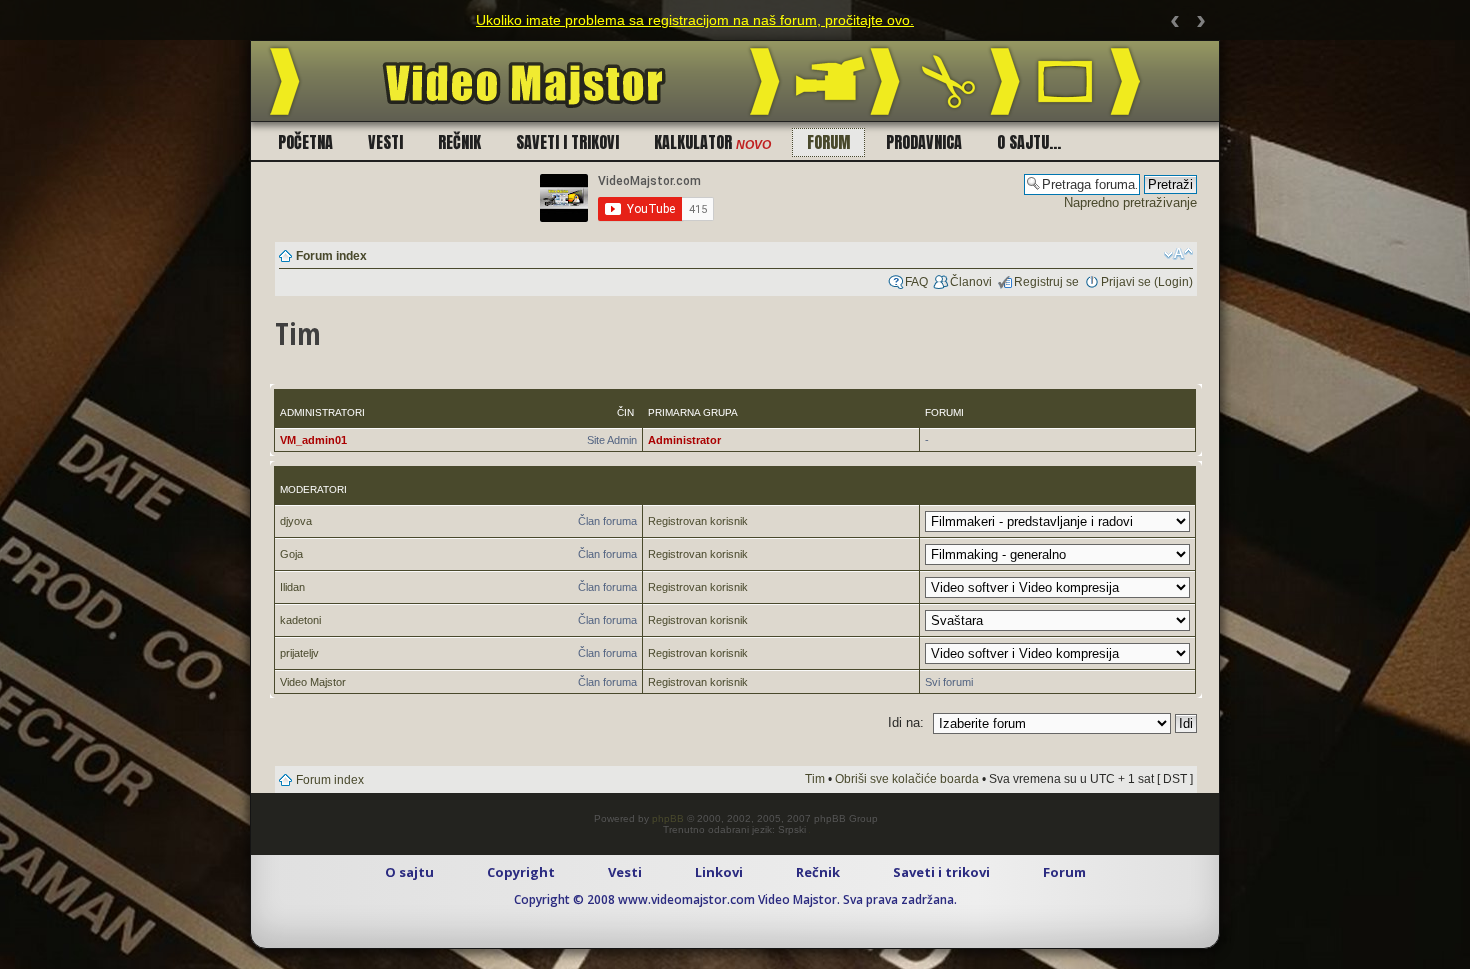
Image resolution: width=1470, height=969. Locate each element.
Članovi (971, 282)
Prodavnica (924, 142)
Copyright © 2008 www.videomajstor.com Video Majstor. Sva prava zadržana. (735, 899)
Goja (291, 554)
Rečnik (459, 142)
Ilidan (292, 587)
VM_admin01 (313, 440)
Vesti (385, 142)
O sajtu (409, 872)
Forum (828, 142)
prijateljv (299, 653)
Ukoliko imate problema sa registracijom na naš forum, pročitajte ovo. (695, 20)
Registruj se (1046, 282)
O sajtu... (1029, 142)
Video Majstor (313, 682)
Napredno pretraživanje (1130, 202)
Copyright (521, 872)
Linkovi (719, 872)
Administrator (684, 440)
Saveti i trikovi (567, 142)
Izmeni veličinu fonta (1178, 254)
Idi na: (906, 722)
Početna (305, 142)
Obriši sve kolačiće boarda (907, 779)
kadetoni (300, 620)
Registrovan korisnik (698, 521)
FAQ (916, 282)
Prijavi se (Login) (1147, 282)
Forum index (331, 256)
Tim (815, 779)
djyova (296, 521)
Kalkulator (712, 142)
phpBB (668, 818)
